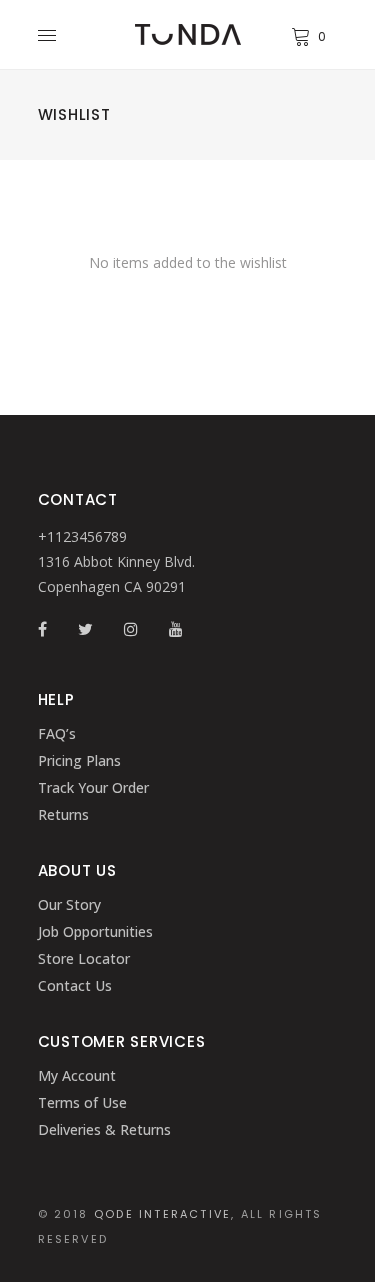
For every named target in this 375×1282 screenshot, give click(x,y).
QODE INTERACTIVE (162, 1214)
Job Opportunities (95, 931)
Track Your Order (93, 787)
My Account (77, 1075)
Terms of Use (82, 1102)
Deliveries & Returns (104, 1129)
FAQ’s (57, 733)
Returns (63, 814)
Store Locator (84, 958)
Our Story (69, 904)
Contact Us (75, 985)
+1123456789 (82, 536)
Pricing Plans (79, 760)
